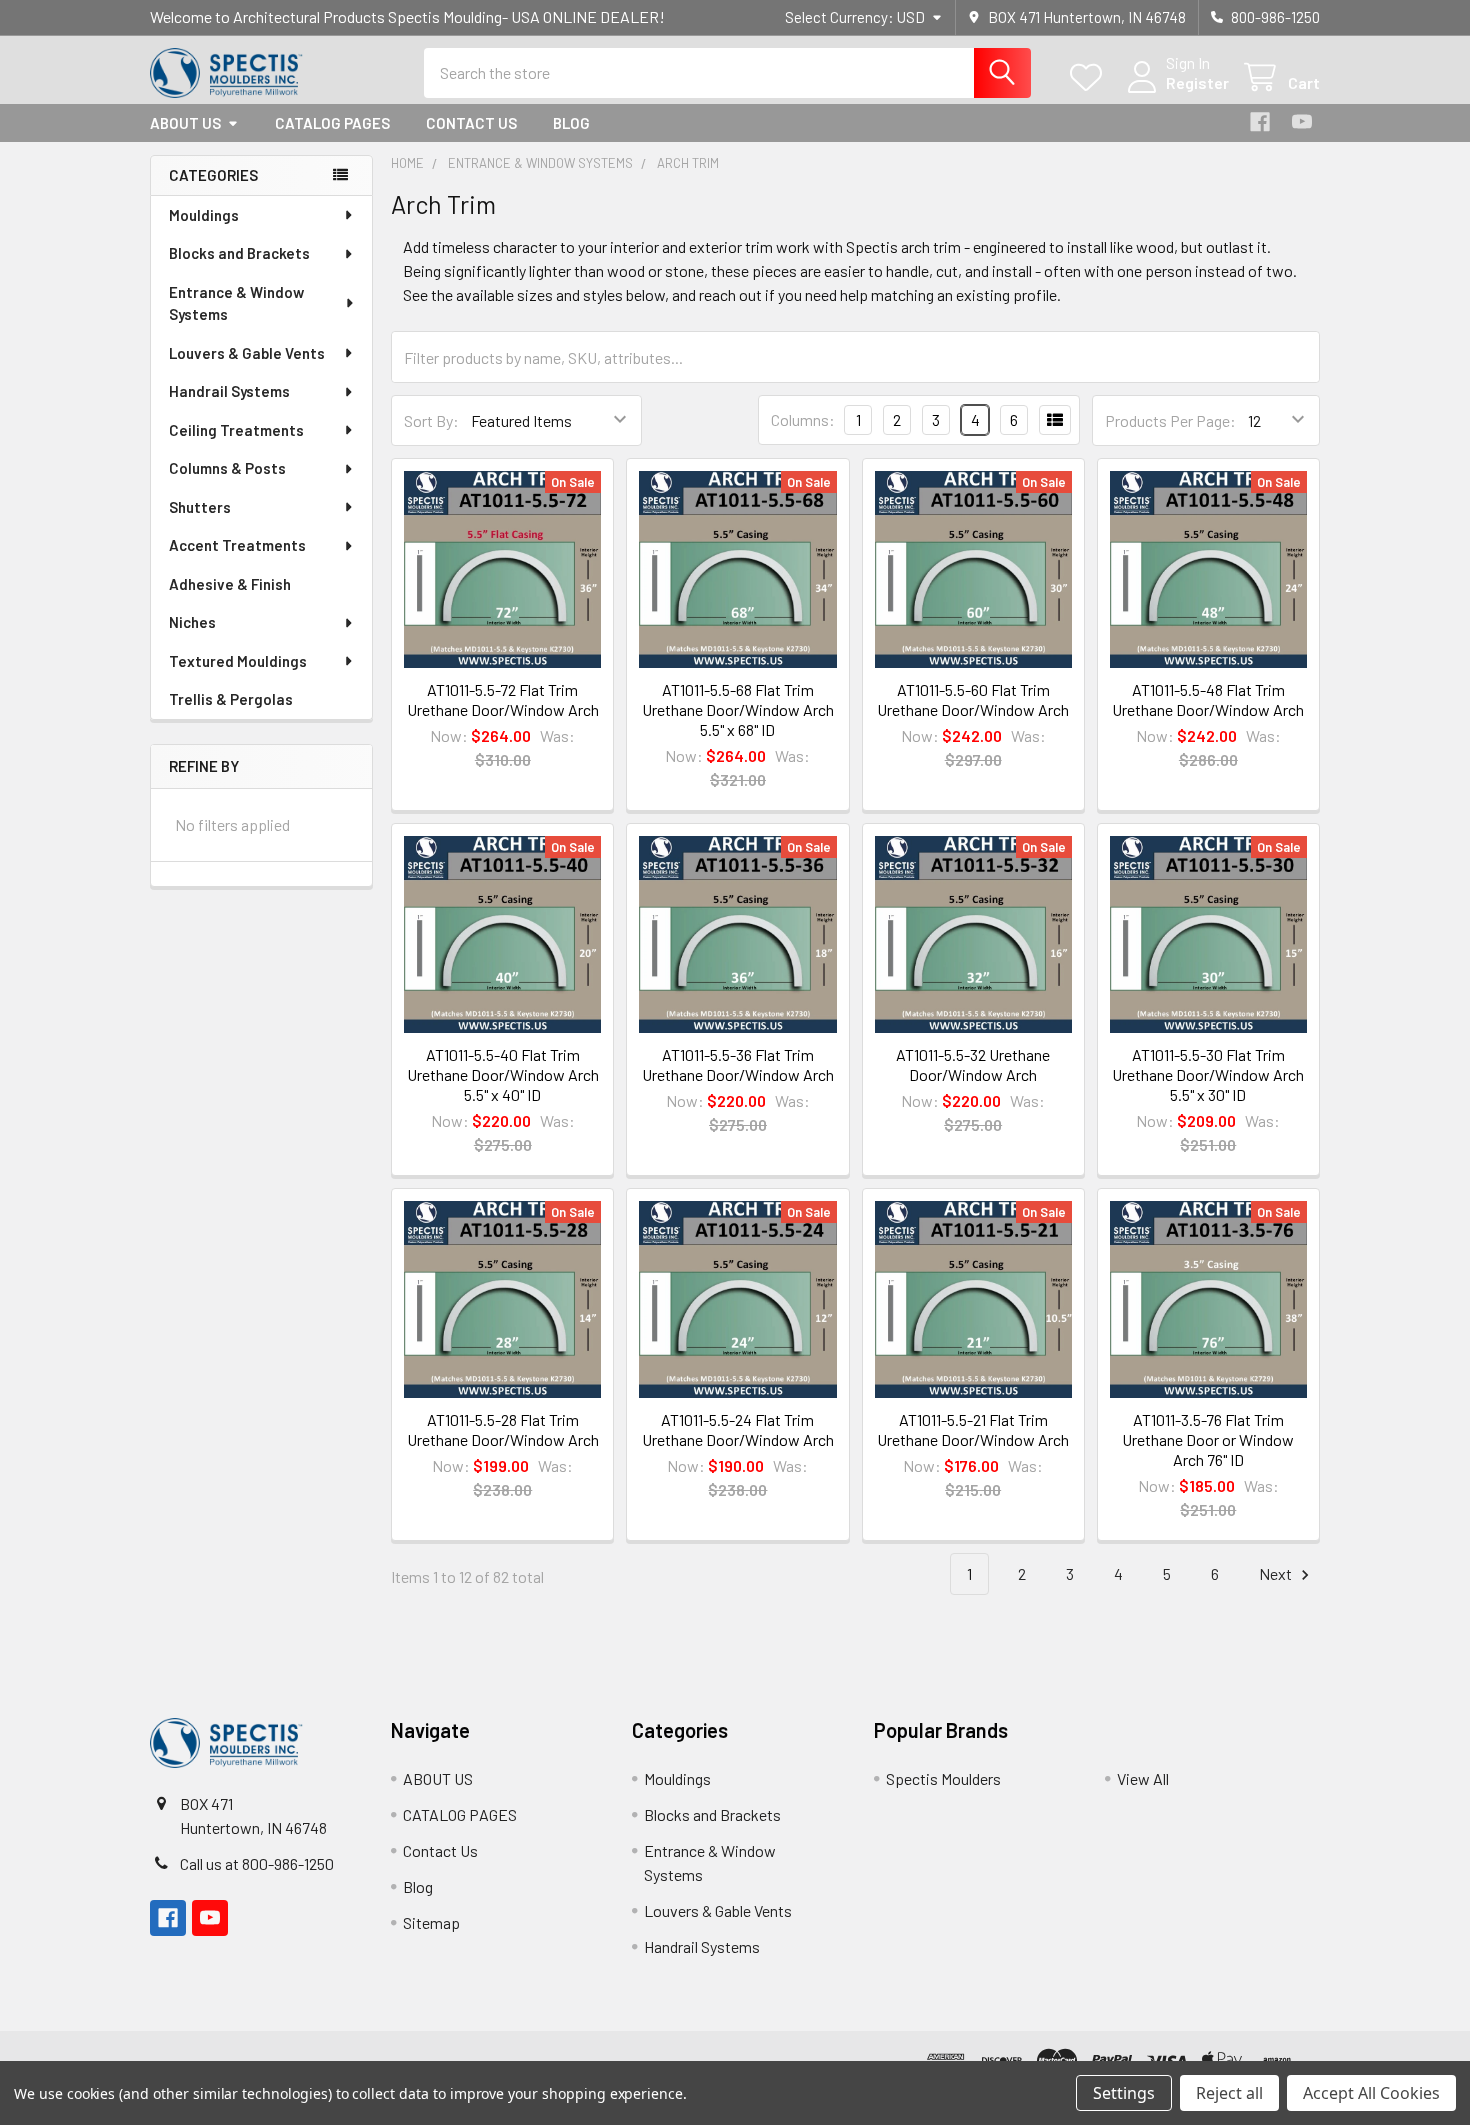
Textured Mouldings (238, 661)
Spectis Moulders (943, 1778)
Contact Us (471, 123)
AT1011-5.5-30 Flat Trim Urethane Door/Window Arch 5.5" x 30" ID (1208, 1074)
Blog (571, 123)
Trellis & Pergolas (231, 699)
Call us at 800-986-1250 (257, 1863)
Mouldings (204, 215)
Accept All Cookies (1371, 2093)
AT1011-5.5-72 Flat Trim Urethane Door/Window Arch (503, 699)
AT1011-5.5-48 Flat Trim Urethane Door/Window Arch (1208, 699)
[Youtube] (1302, 122)
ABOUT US (185, 123)
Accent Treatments (237, 545)
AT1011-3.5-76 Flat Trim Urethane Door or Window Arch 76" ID (1208, 1439)
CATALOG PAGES (332, 123)
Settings (1124, 2093)
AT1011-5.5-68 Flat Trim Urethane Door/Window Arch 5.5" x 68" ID (738, 709)
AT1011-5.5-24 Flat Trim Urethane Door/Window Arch (738, 1429)
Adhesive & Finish (230, 584)
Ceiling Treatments (236, 430)
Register (1197, 82)
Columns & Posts (227, 468)
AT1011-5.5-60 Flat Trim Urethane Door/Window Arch (973, 699)
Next (1277, 1573)
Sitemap (431, 1922)
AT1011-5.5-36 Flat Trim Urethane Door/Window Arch (738, 1064)
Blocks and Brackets (239, 253)
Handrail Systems (229, 391)
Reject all (1229, 2093)
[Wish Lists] (1090, 77)
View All (1143, 1778)
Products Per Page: (1170, 420)
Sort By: (431, 420)
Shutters (200, 507)
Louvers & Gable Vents (247, 353)
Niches (192, 622)
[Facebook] (1260, 122)
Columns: (803, 419)
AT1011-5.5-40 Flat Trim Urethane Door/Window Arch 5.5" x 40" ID (503, 1074)
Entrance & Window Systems (236, 303)
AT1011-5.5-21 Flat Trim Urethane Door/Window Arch (973, 1429)
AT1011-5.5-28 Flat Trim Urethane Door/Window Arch (503, 1429)
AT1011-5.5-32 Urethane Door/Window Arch (973, 1064)
